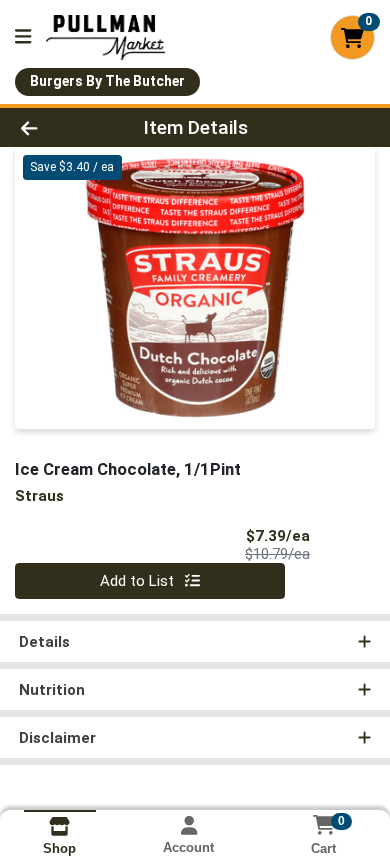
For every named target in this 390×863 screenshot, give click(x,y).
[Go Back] (60, 127)
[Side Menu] (23, 37)
